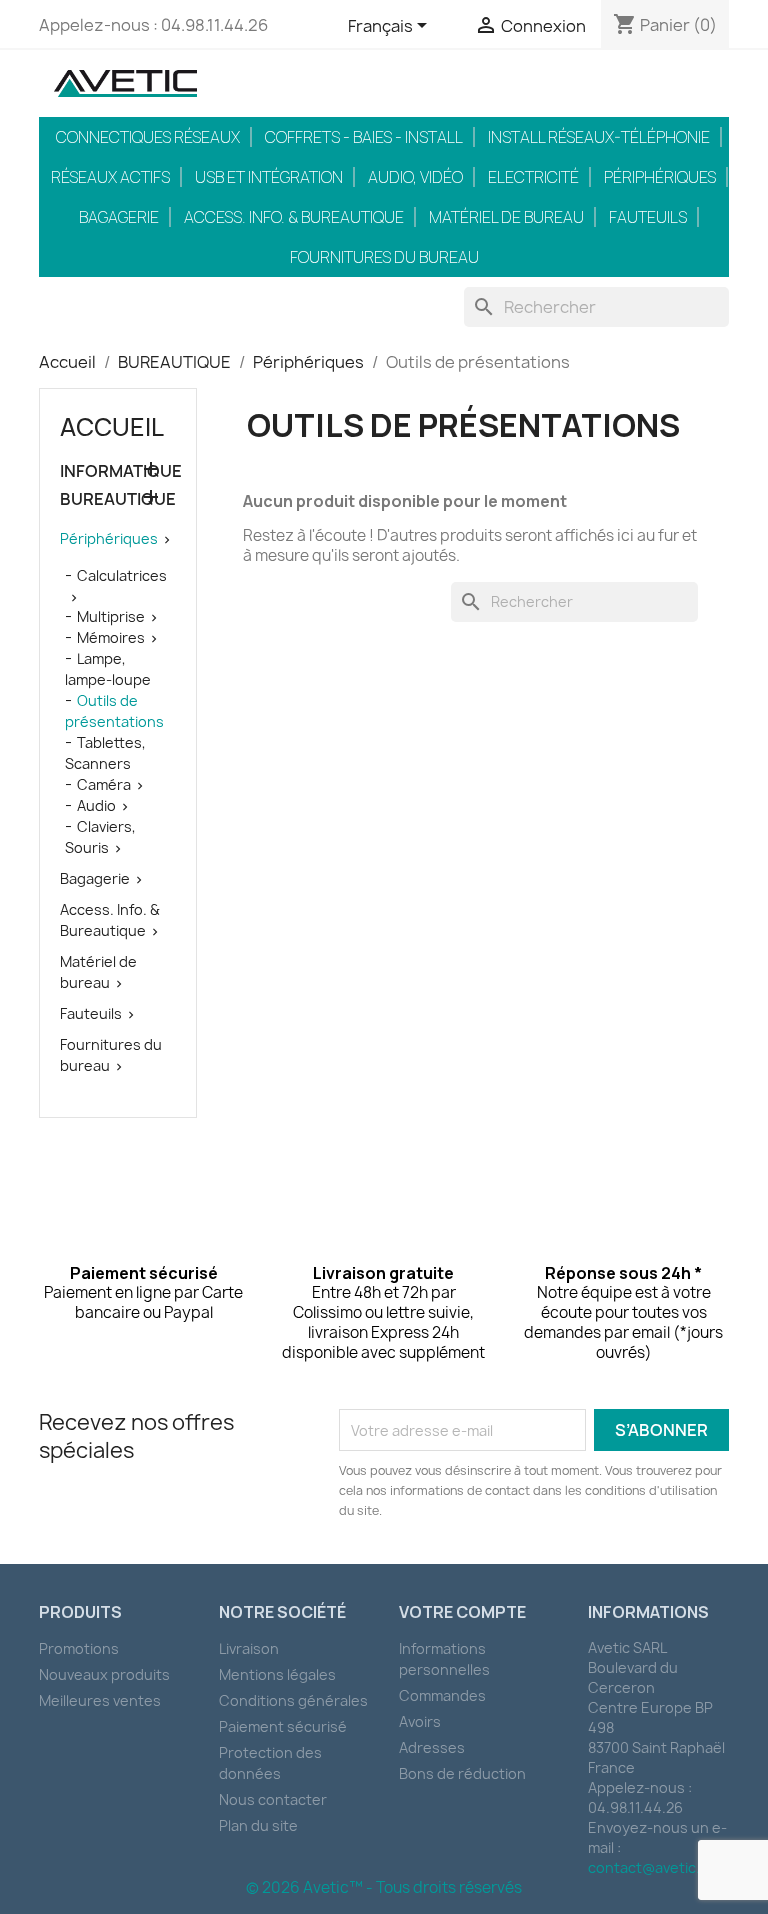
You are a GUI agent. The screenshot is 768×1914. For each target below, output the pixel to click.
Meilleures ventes (100, 1700)
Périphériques (660, 177)
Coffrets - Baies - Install (364, 137)
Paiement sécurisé (283, 1726)
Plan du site (258, 1825)
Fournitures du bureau (384, 257)
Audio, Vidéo (415, 177)
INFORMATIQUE (118, 471)
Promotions (79, 1648)
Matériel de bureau (506, 217)
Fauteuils (648, 217)
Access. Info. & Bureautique (294, 217)
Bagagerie (119, 217)
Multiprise (111, 616)
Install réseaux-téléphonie (599, 137)
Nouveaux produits (104, 1674)
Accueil (112, 427)
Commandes (442, 1695)
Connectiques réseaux (148, 137)
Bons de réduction (462, 1773)
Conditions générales (293, 1700)
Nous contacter (273, 1799)
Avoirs (420, 1721)
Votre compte (462, 1612)
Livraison (249, 1648)
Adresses (432, 1747)
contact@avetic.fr (649, 1867)
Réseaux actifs (110, 177)
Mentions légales (277, 1674)
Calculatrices (122, 575)
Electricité (533, 177)
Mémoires (111, 637)
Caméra (104, 784)
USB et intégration (269, 177)
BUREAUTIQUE (118, 499)
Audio (96, 805)
